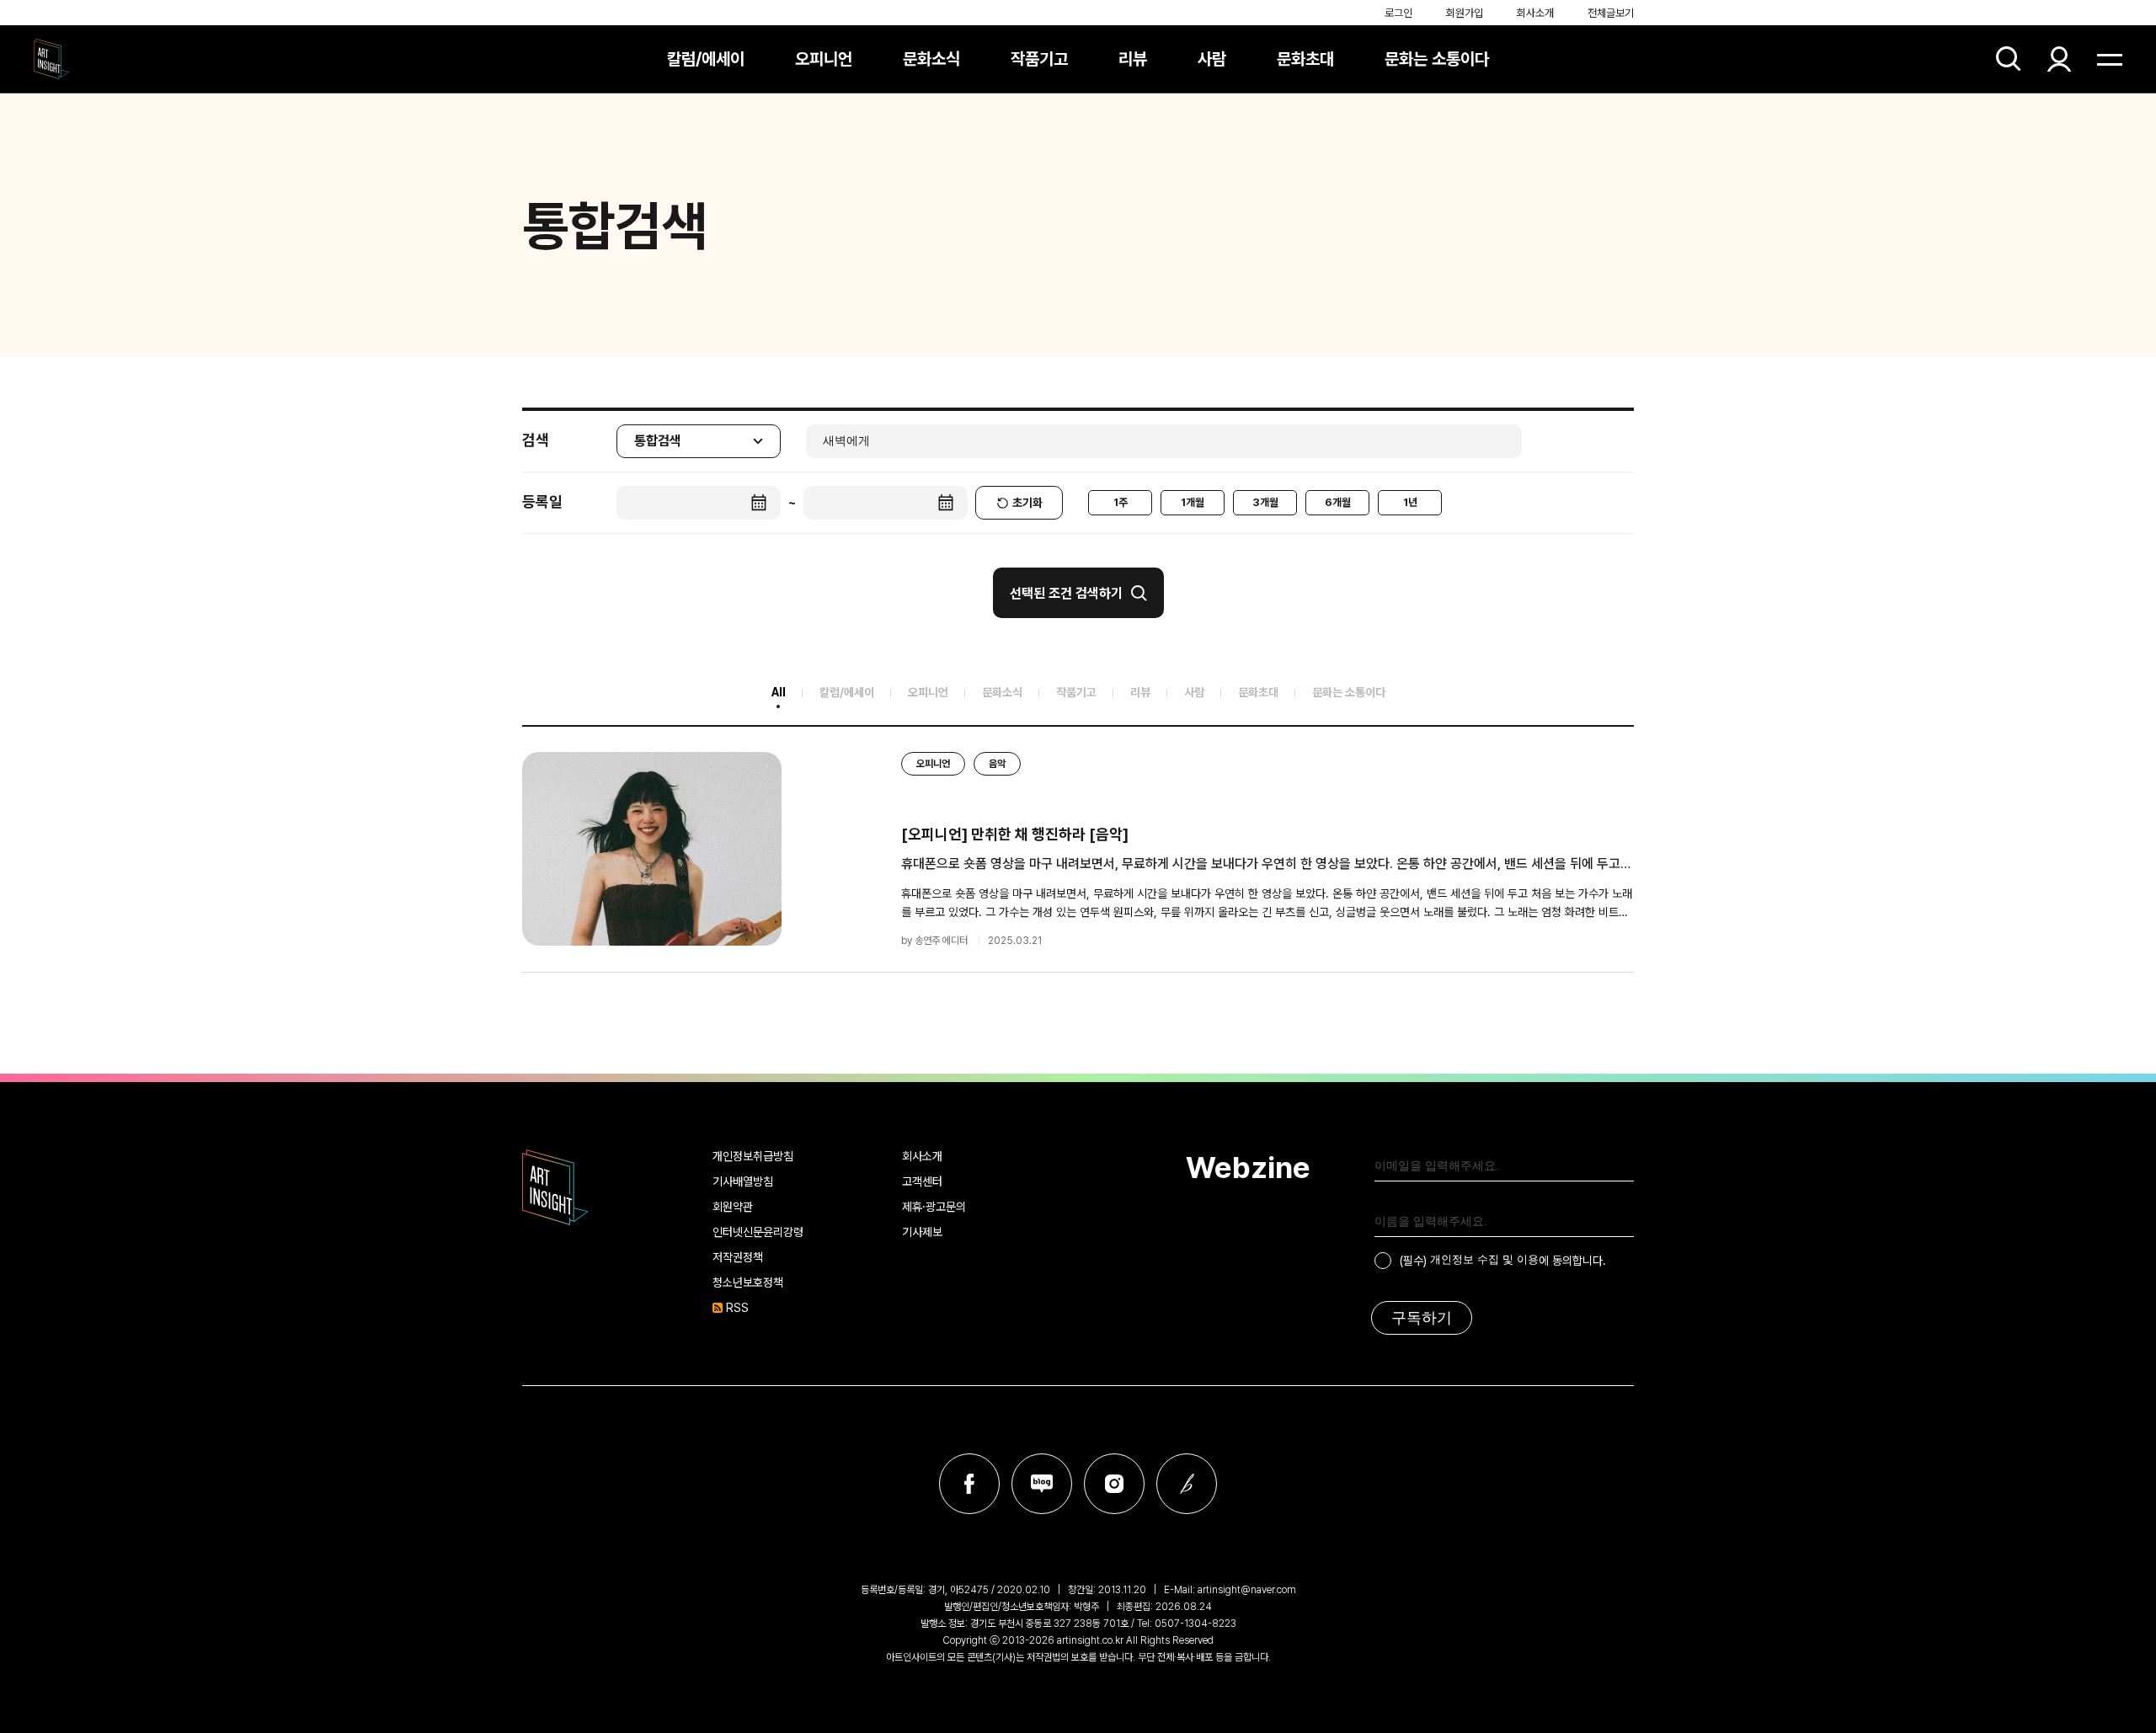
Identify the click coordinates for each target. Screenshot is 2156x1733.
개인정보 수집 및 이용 (1484, 1259)
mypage (2059, 59)
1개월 (1193, 502)
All (779, 692)
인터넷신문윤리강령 (758, 1232)
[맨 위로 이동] (2097, 1674)
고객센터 (922, 1181)
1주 (1121, 502)
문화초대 (1305, 59)
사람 (1212, 59)
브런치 (1187, 1484)
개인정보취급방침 (753, 1156)
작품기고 (1039, 59)
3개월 (1265, 502)
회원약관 (733, 1207)
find (2009, 59)
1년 (1410, 502)
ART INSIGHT (556, 1187)
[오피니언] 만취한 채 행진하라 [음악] (1015, 834)
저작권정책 (738, 1257)
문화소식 (931, 59)
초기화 (1027, 503)
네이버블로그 (1042, 1484)
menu (2110, 59)
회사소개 (1535, 13)
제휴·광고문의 (934, 1207)
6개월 (1338, 502)
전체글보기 (1611, 13)
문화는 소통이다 (1437, 59)
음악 (997, 764)
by (934, 941)
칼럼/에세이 (706, 59)
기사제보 (922, 1232)
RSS (737, 1308)
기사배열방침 (743, 1181)
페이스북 (969, 1484)
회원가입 (1465, 13)
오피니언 (824, 59)
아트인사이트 (51, 59)
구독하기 (1422, 1318)
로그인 (1398, 13)
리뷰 (1133, 59)
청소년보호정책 (748, 1282)
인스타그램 (1114, 1484)
